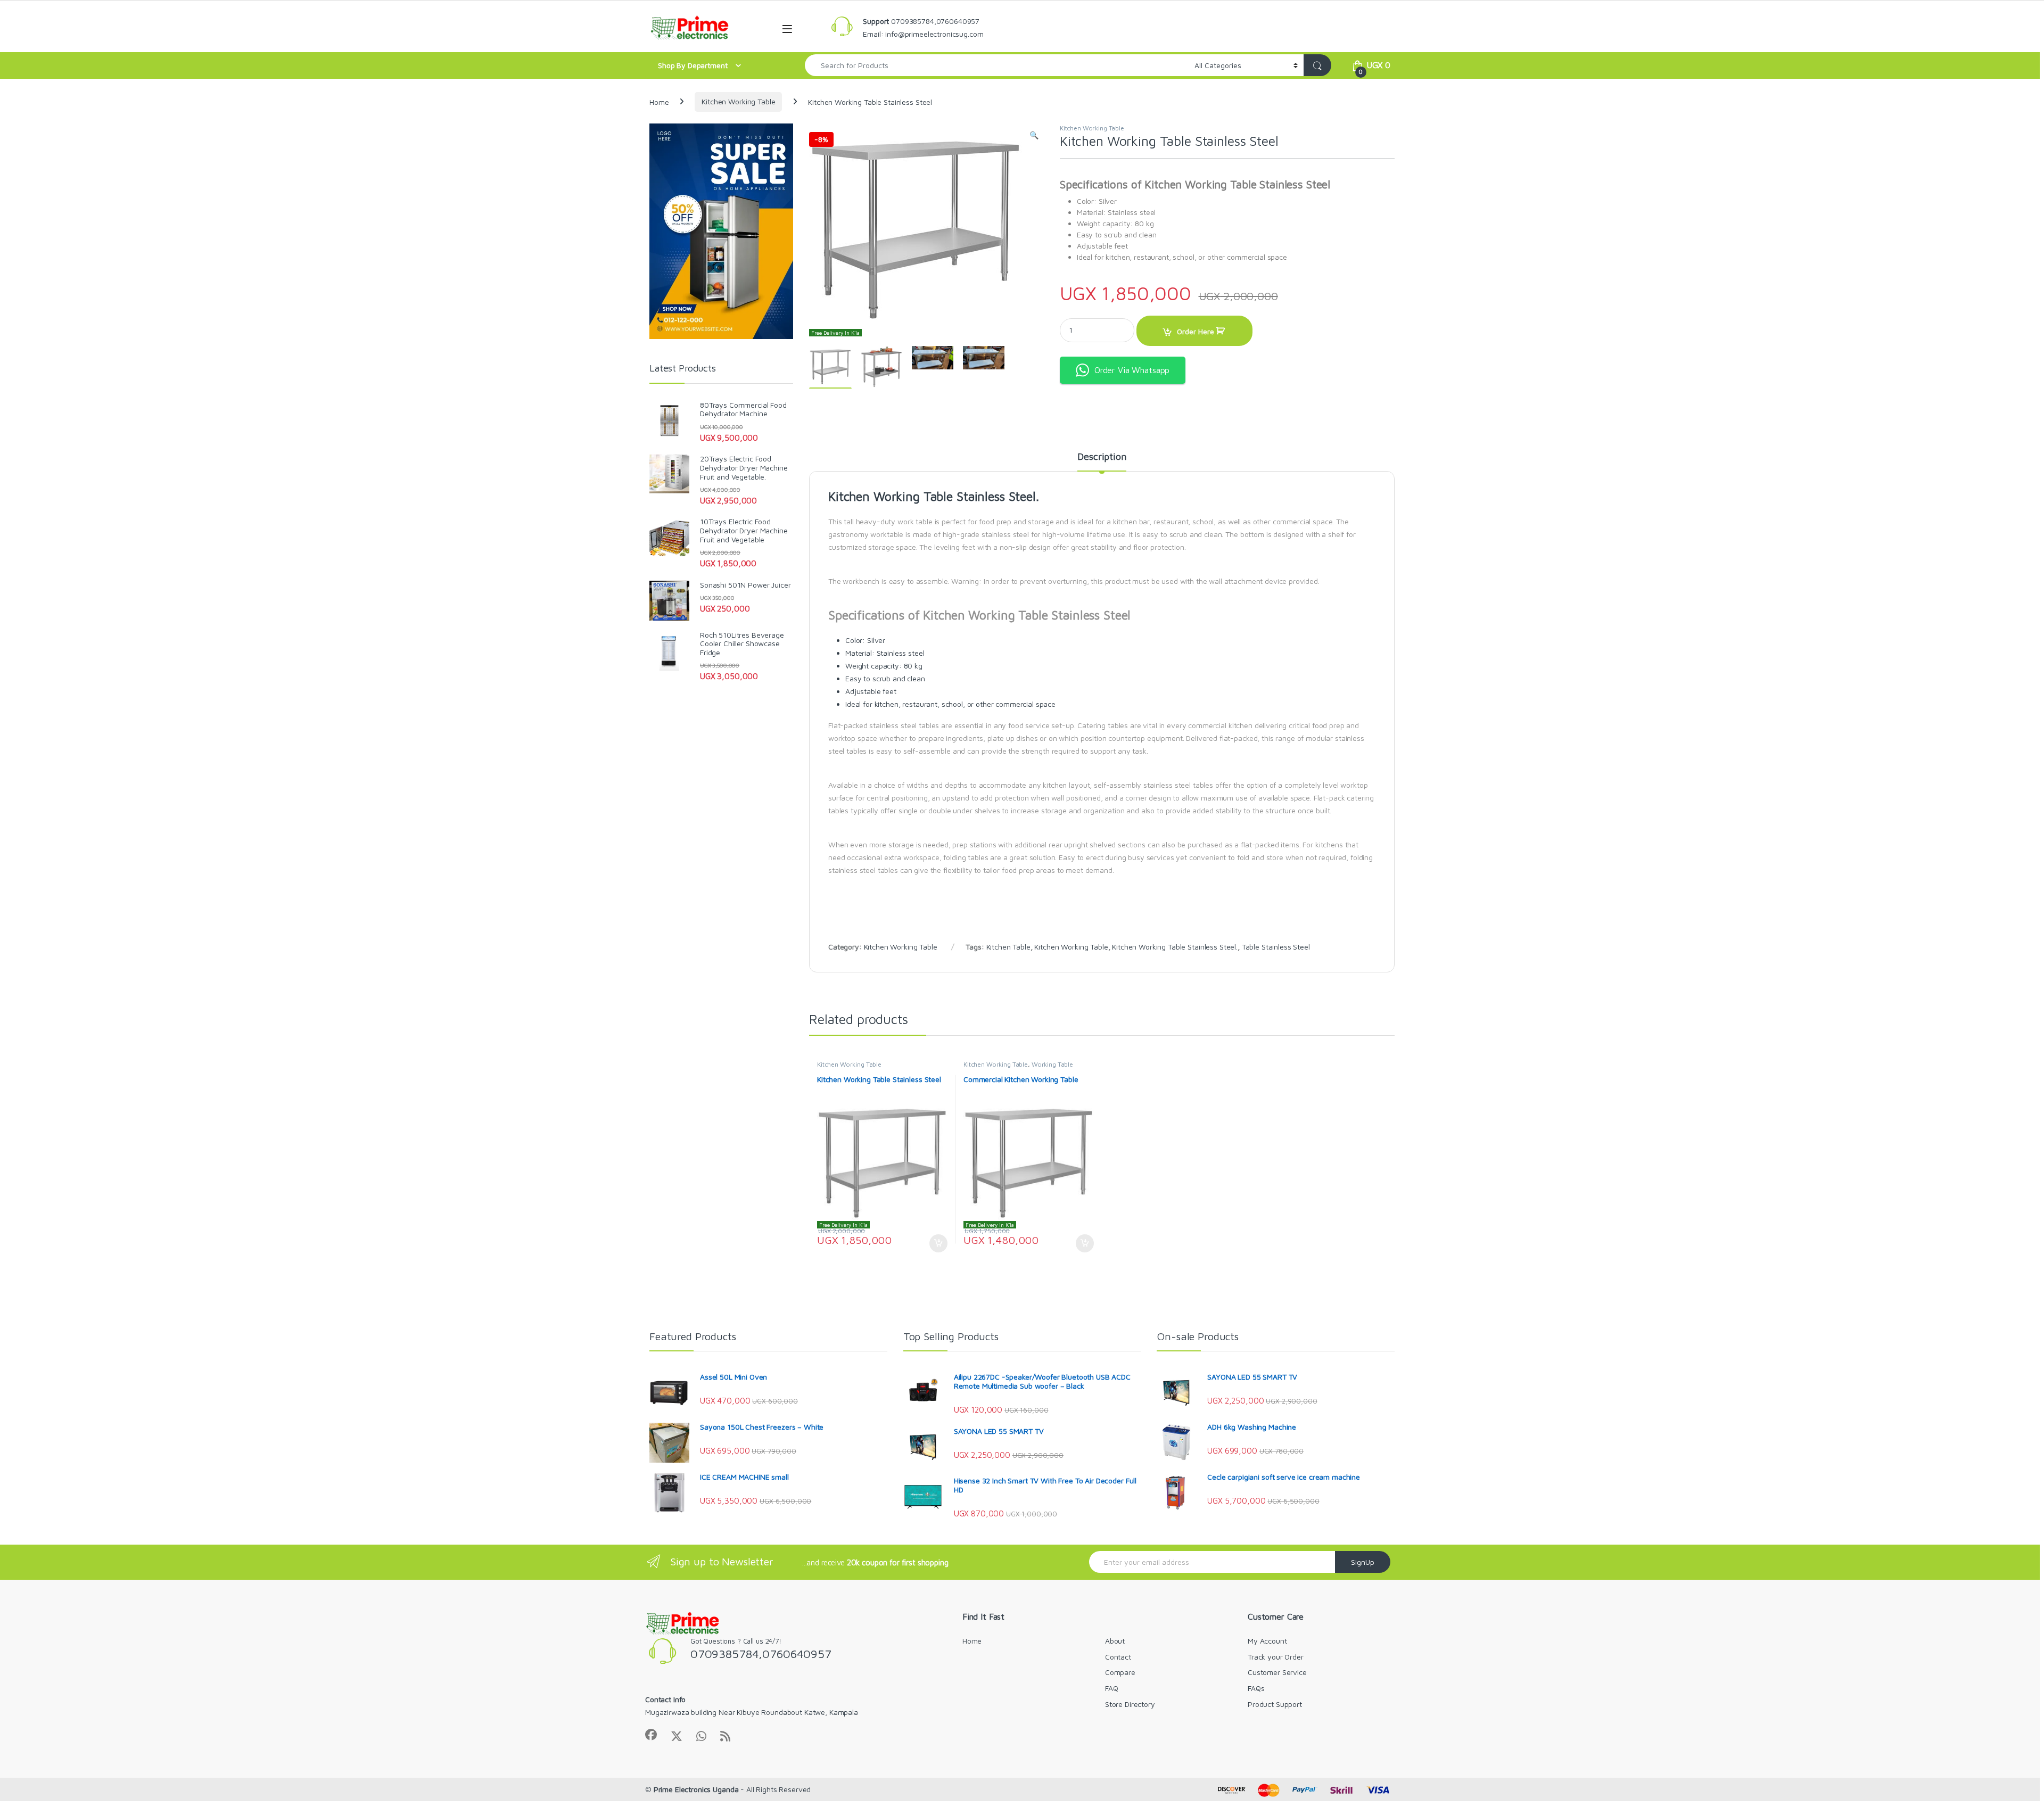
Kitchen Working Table (738, 101)
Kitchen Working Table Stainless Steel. (1175, 947)
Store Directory (1130, 1704)
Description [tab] (1102, 457)
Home (659, 101)
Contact (1118, 1657)
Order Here (1196, 331)
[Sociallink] (651, 1735)
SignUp (1363, 1562)
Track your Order (1276, 1657)
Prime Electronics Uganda (696, 1789)
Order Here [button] (933, 1243)
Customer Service (1277, 1672)
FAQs (1256, 1688)
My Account (1267, 1641)
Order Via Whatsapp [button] (1132, 370)
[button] (1034, 135)
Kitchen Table (1008, 947)
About (1115, 1641)
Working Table (1052, 1064)
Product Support (1275, 1704)
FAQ (1112, 1688)
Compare (1120, 1672)
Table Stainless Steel (1276, 947)
